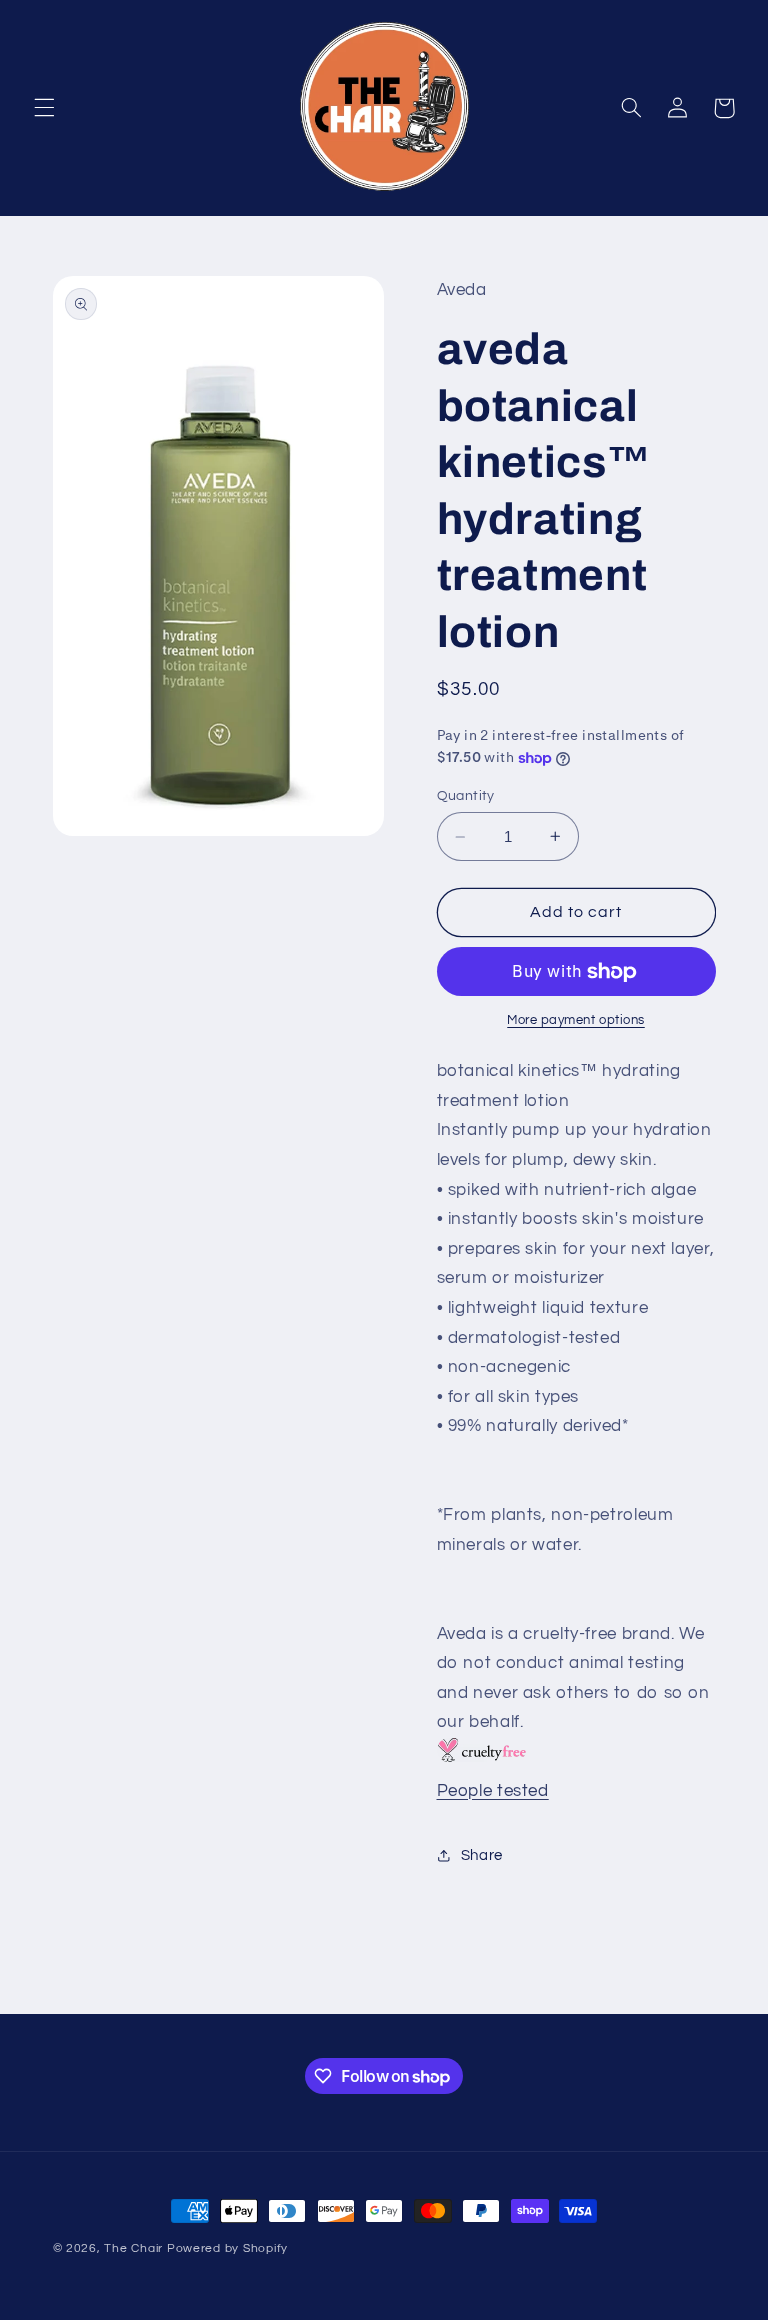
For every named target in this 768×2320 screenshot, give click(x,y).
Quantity (466, 796)
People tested (493, 1791)
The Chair (133, 2248)
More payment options (576, 1020)
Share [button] (482, 1855)
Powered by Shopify (227, 2248)
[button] (44, 108)
